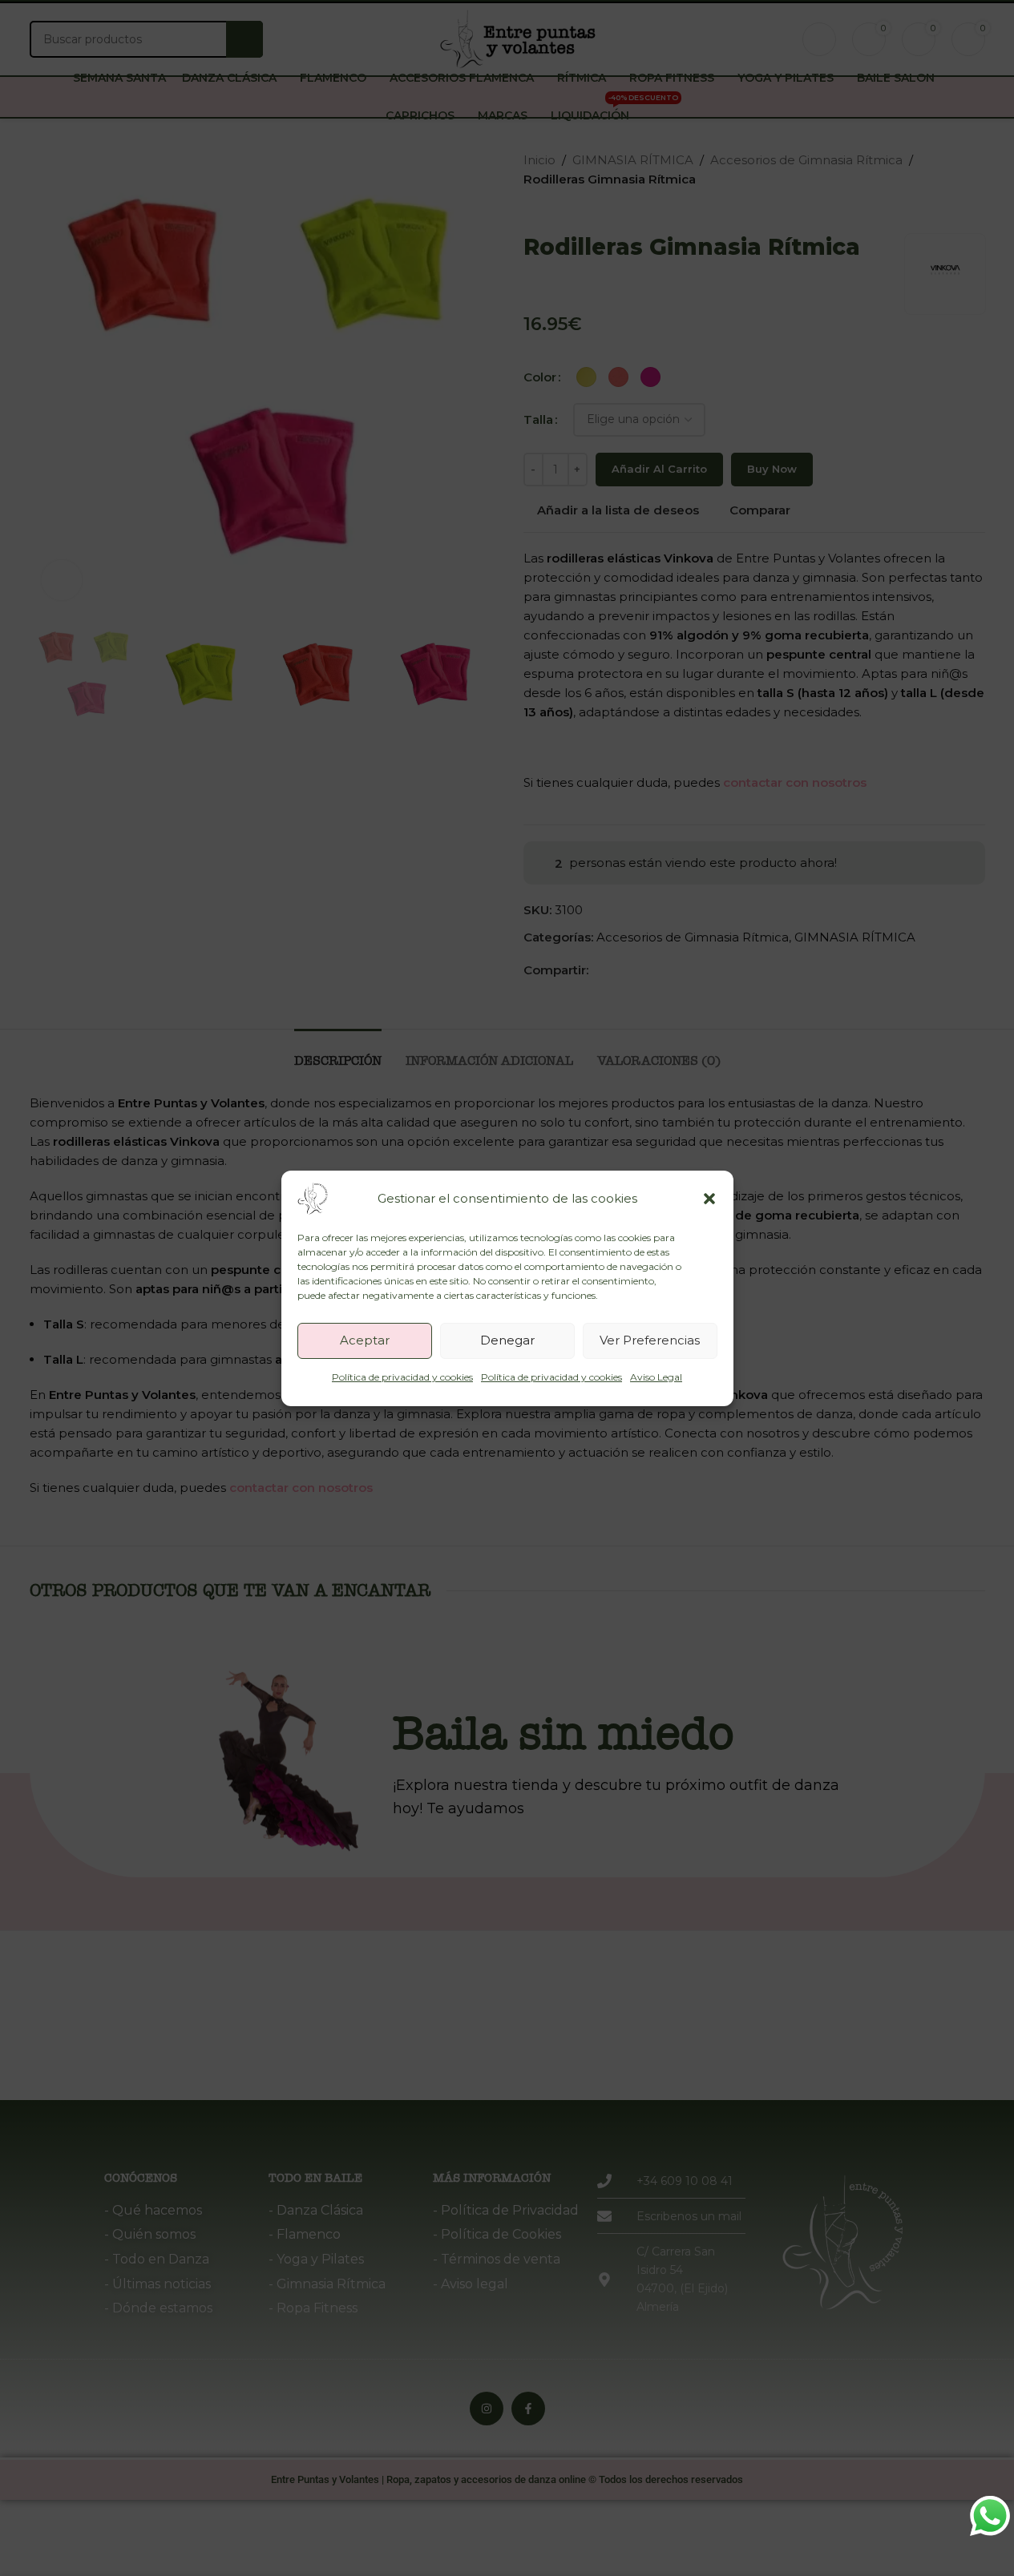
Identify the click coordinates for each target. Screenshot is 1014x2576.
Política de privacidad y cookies (402, 1377)
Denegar (507, 1340)
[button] (709, 1199)
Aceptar (365, 1340)
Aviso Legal (656, 1377)
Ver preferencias (650, 1340)
